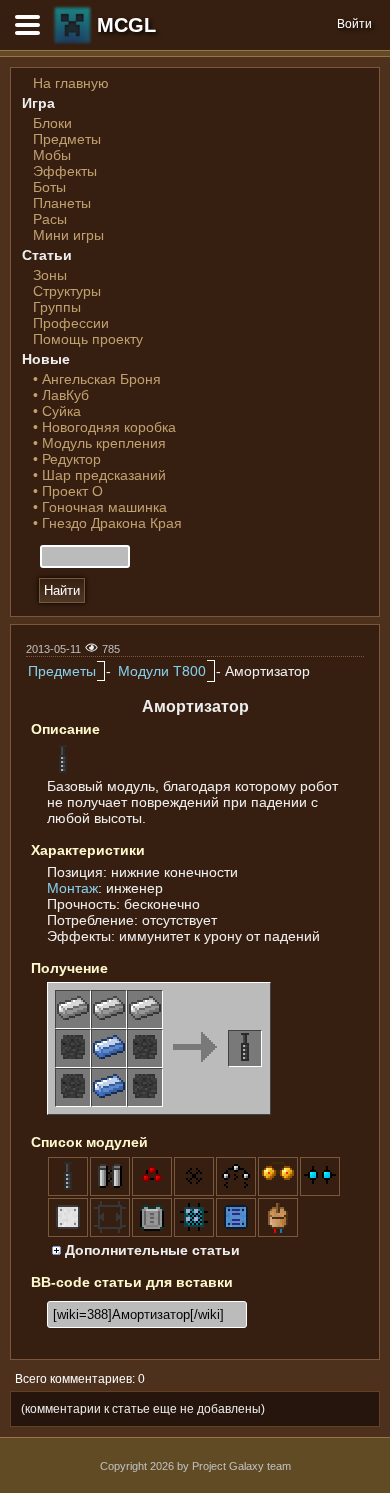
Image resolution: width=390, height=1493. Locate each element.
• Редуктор (67, 459)
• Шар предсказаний (99, 475)
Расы (50, 219)
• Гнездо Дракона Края (107, 523)
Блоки (52, 123)
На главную (71, 83)
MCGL (126, 25)
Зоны (50, 275)
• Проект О (68, 491)
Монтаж (72, 888)
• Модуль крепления (99, 443)
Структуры (67, 291)
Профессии (71, 323)
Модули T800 (162, 671)
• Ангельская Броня (97, 379)
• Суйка (57, 411)
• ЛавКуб (61, 395)
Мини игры (68, 235)
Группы (57, 307)
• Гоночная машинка (100, 507)
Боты (49, 187)
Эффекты (65, 171)
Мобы (52, 155)
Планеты (62, 203)
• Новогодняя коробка (104, 427)
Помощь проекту (88, 339)
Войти (354, 24)
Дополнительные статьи (150, 1250)
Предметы (67, 139)
